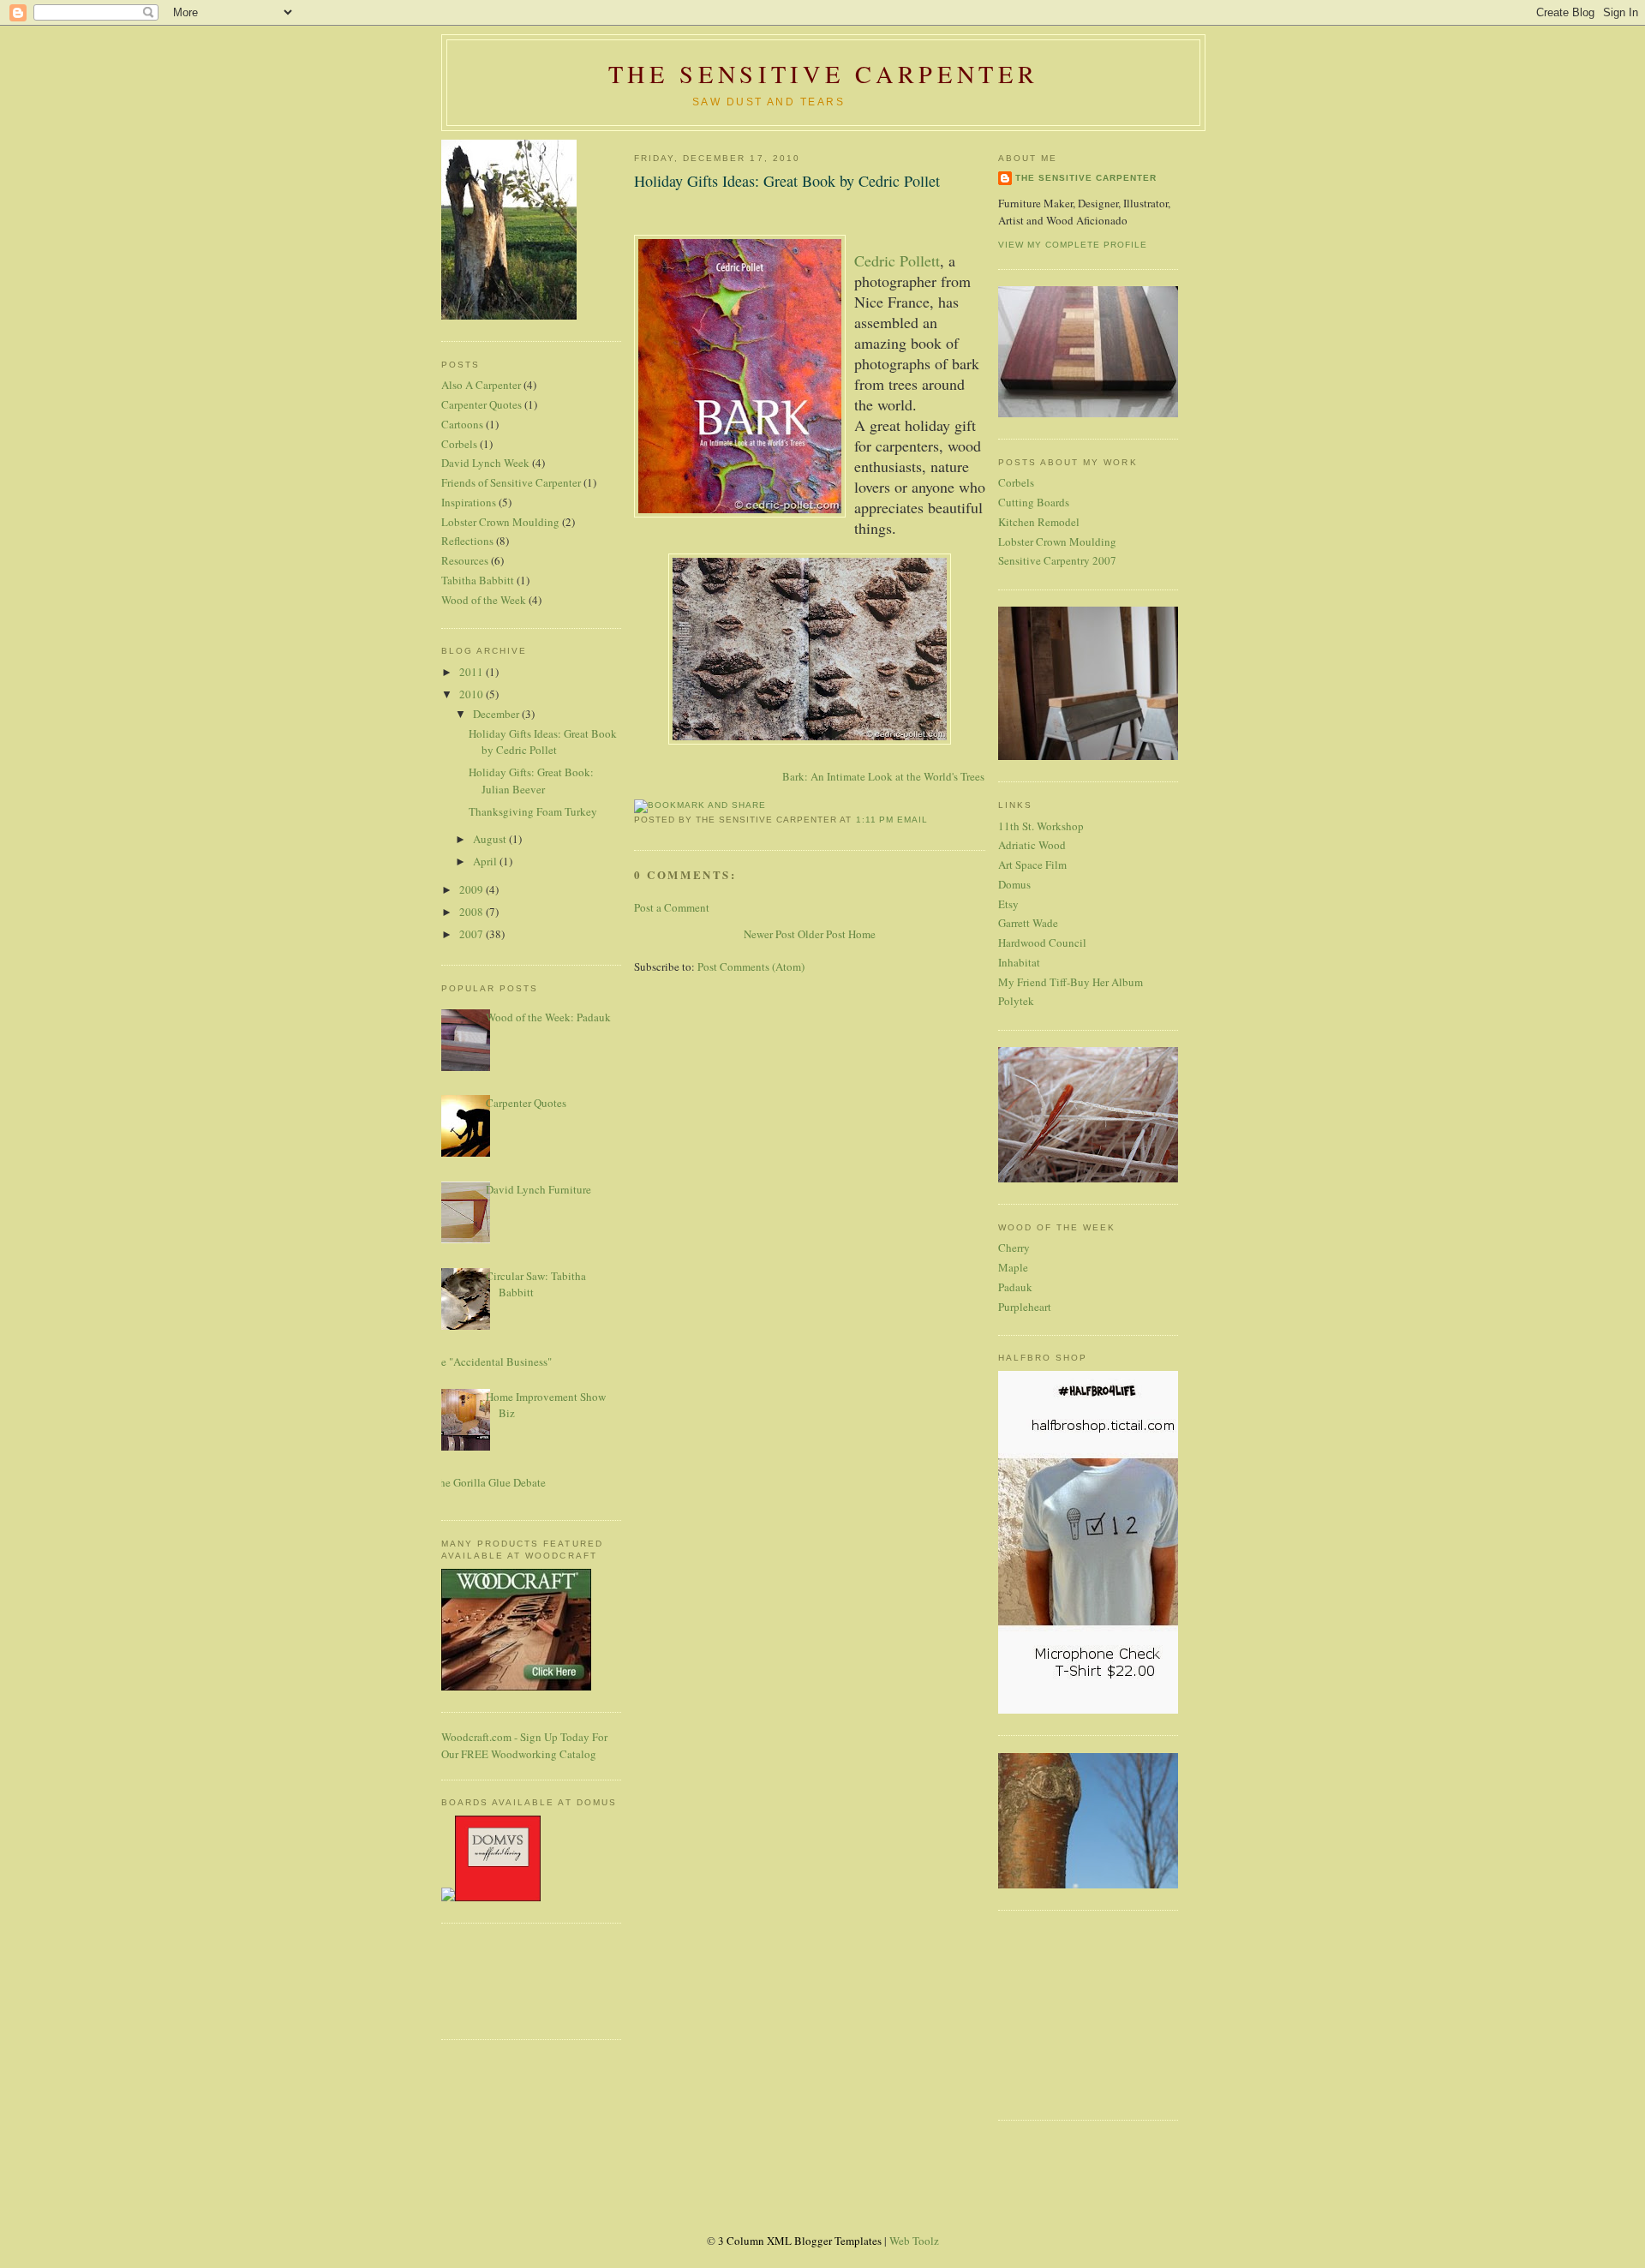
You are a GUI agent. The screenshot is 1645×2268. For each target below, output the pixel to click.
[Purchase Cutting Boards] (491, 1897)
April (486, 861)
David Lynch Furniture (538, 1189)
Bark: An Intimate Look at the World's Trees (883, 776)
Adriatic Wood (1032, 845)
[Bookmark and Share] (700, 805)
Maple (1013, 1267)
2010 (473, 694)
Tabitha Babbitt (478, 580)
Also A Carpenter (481, 385)
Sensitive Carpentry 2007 (1057, 560)
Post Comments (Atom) (751, 966)
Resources (465, 560)
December (497, 714)
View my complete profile (1073, 245)
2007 (473, 934)
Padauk (1015, 1287)
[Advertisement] (493, 1979)
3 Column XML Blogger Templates (800, 2241)
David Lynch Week (485, 463)
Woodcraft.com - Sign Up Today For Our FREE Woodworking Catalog (524, 1745)
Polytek (1016, 1001)
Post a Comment (672, 907)
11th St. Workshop (1041, 826)
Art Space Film (1032, 865)
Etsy (1008, 904)
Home (862, 934)
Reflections (467, 541)
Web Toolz (914, 2241)
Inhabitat (1019, 962)
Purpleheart (1025, 1307)
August (491, 839)
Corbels (459, 444)
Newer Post (769, 934)
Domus (1014, 884)
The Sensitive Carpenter (823, 74)
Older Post (822, 934)
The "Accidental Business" (490, 1361)
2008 (473, 912)
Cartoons (462, 424)
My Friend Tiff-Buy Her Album (1071, 982)
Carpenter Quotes (482, 404)
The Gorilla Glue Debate (489, 1482)
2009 (473, 889)
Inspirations (469, 502)
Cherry (1014, 1248)
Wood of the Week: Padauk (548, 1017)
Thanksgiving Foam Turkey (533, 811)
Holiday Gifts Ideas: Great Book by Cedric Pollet (543, 742)
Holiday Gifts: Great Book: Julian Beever (531, 781)
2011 (473, 672)
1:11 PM (875, 820)
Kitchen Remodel (1039, 522)
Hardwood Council (1042, 943)
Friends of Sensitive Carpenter (511, 482)
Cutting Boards (1034, 502)
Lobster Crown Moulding (500, 522)
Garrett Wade (1028, 923)
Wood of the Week (484, 600)
